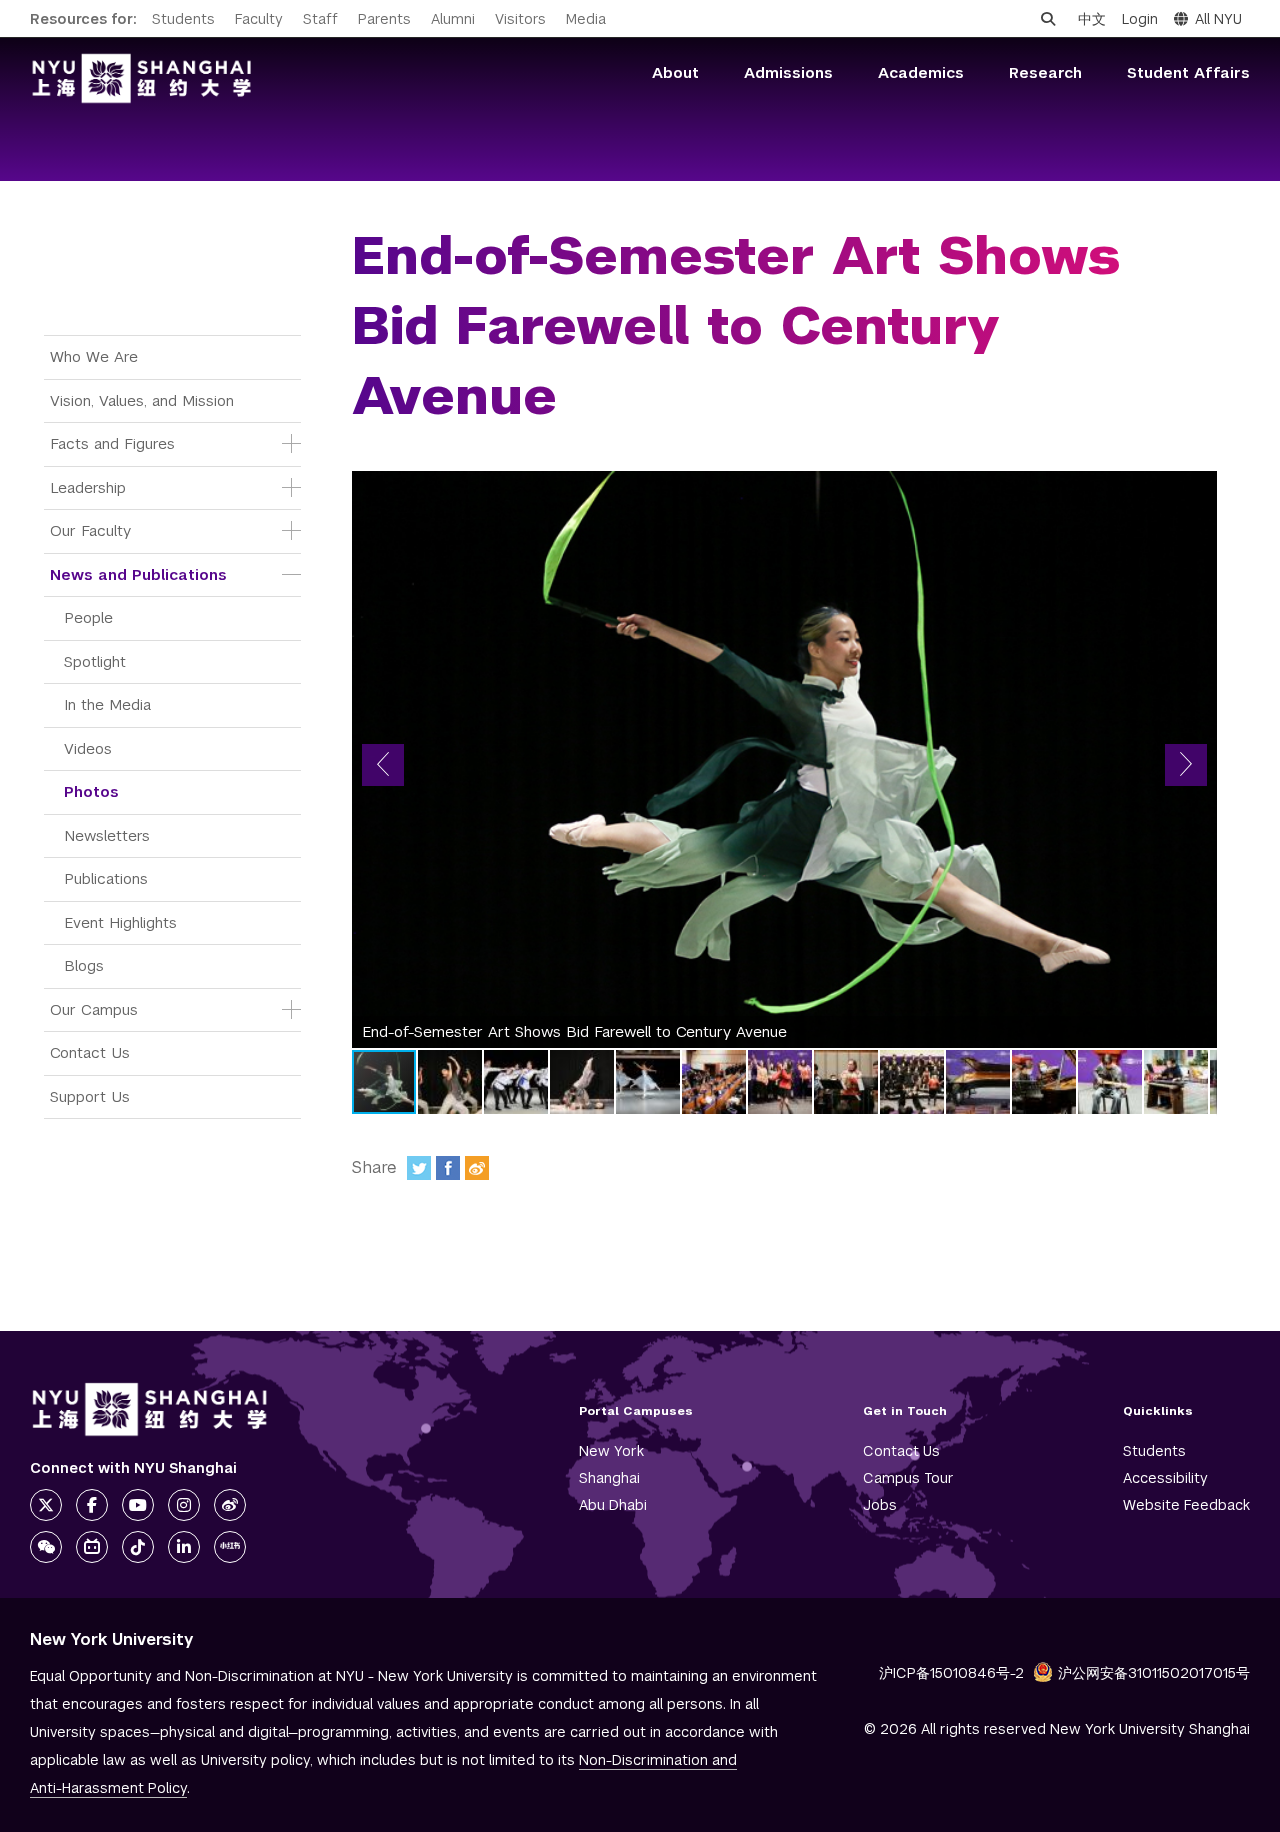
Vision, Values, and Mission (142, 400)
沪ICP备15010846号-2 (951, 1673)
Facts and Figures (112, 443)
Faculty (259, 19)
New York (611, 1451)
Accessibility (1165, 1478)
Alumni (453, 19)
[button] (383, 765)
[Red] (230, 1547)
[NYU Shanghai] (150, 1409)
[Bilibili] (92, 1547)
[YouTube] (138, 1505)
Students (183, 19)
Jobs (880, 1505)
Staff (320, 19)
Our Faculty (90, 530)
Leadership (88, 487)
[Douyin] (138, 1547)
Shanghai (609, 1478)
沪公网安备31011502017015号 (1154, 1673)
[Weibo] (477, 1168)
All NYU (1218, 19)
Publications (106, 878)
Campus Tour (908, 1478)
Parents (384, 19)
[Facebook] (448, 1168)
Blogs (84, 965)
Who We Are (94, 356)
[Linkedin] (184, 1547)
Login (1140, 19)
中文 (1092, 19)
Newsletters (107, 835)
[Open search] (1048, 19)
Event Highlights (120, 922)
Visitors (520, 19)
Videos (88, 748)
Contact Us (90, 1052)
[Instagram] (184, 1505)
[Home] (142, 78)
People (88, 617)
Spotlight (95, 661)
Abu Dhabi (613, 1505)
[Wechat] (46, 1547)
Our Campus (94, 1009)
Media (586, 19)
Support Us (90, 1096)
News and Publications (138, 574)
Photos (91, 791)
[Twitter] (419, 1168)
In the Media (107, 704)
